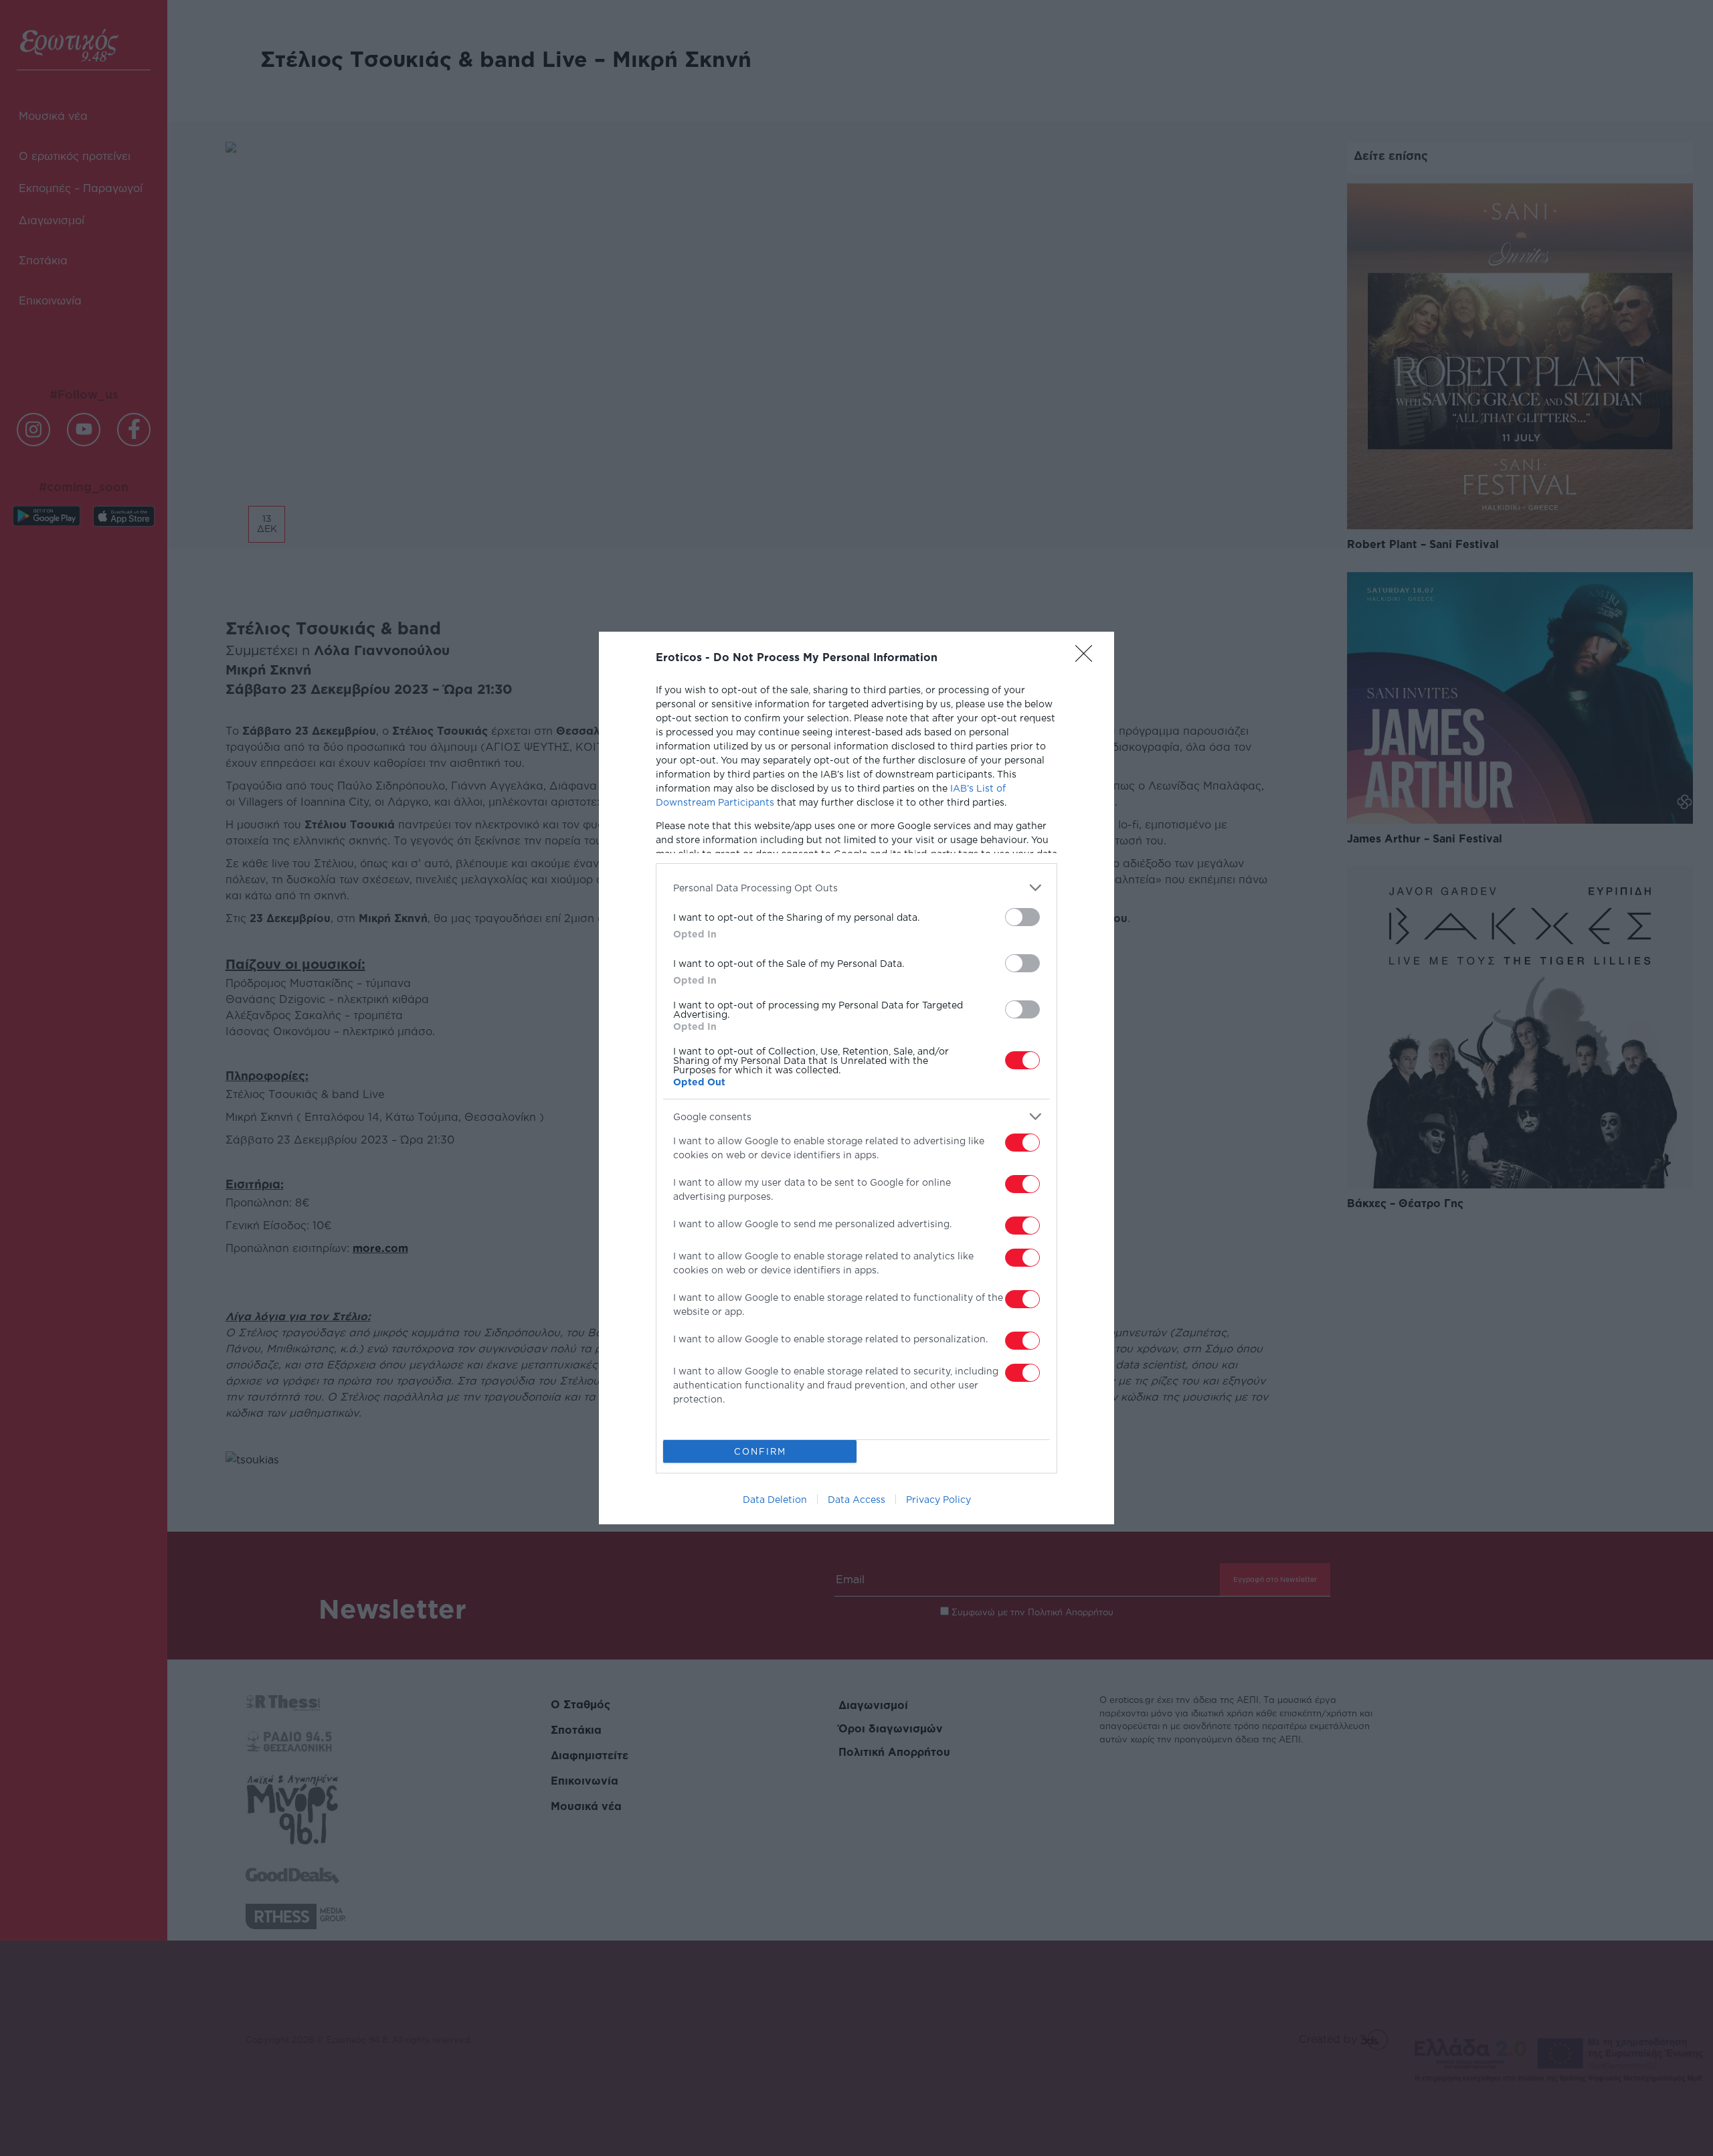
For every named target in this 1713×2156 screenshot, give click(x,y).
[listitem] (856, 888)
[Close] (1088, 658)
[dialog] (856, 1078)
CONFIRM (760, 1451)
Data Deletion (775, 1499)
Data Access (856, 1499)
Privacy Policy (938, 1499)
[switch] (1022, 917)
